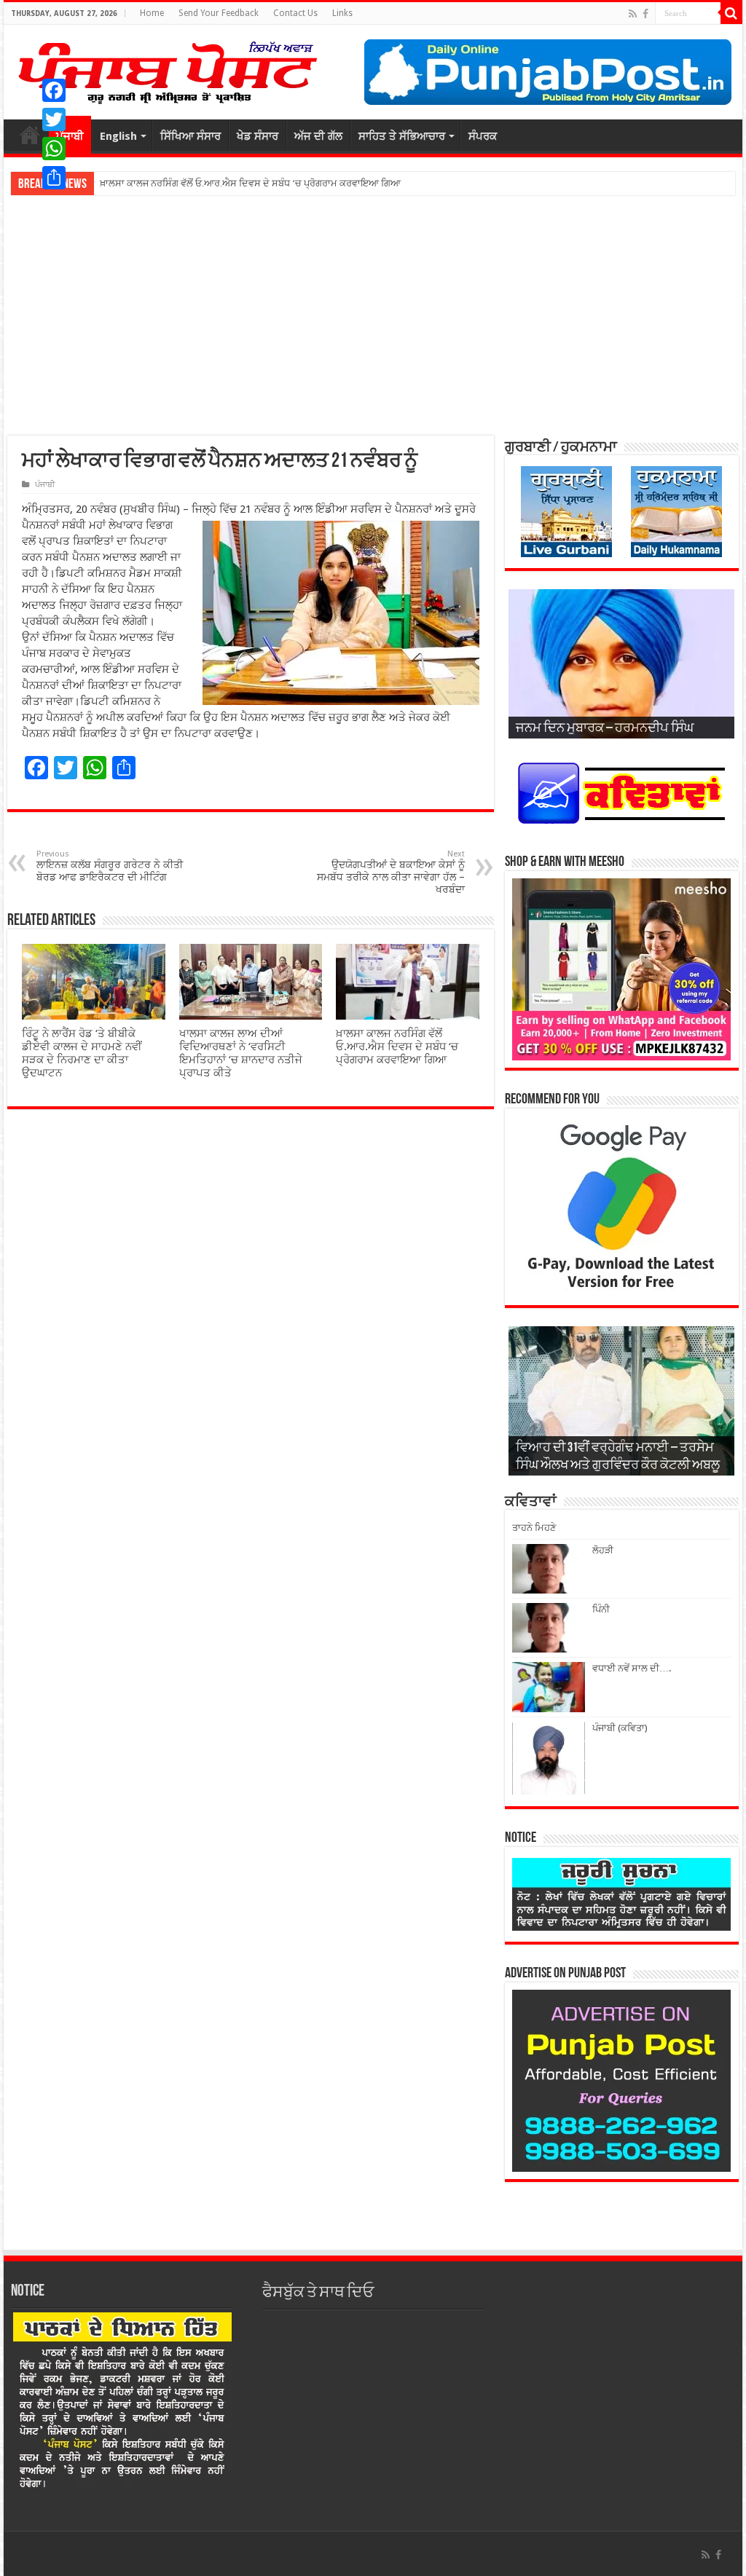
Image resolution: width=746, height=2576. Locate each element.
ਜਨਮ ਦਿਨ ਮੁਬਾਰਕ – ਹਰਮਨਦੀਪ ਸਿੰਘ (605, 729)
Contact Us (295, 13)
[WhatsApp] (54, 149)
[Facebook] (645, 14)
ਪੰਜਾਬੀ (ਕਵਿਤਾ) (620, 1728)
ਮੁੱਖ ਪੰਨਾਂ (30, 135)
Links (342, 13)
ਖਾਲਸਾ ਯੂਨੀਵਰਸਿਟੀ (136, 183)
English (118, 136)
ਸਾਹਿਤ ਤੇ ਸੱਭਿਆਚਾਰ (402, 136)
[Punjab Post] (167, 69)
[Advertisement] (373, 315)
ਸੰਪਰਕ (483, 136)
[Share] (54, 178)
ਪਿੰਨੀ (601, 1609)
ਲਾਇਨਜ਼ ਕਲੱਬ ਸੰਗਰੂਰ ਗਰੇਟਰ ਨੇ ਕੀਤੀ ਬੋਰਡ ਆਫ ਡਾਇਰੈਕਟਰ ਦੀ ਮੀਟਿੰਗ (110, 866)
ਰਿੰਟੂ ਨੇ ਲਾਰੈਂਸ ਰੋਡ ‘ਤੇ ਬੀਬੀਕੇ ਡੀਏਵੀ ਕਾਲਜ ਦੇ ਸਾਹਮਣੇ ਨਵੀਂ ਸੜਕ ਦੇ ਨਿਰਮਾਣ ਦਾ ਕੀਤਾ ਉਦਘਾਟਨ (82, 1053)
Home (152, 13)
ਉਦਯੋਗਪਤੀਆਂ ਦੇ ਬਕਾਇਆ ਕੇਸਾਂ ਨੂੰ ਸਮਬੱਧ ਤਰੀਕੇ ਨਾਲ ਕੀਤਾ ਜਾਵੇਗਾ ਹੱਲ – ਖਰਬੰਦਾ (391, 872)
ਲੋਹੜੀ (603, 1550)
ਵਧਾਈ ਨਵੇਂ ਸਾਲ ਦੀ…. (632, 1668)
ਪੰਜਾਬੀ (45, 485)
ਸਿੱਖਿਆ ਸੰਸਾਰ (191, 136)
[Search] (731, 13)
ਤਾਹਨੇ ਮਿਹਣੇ (534, 1528)
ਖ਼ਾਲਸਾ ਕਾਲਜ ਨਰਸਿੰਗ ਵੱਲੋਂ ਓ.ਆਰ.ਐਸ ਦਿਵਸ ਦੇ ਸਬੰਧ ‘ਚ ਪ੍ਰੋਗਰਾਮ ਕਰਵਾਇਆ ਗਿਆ (397, 1047)
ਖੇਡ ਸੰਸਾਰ (258, 136)
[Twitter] (54, 119)
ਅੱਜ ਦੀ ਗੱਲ (318, 136)
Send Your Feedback (219, 13)
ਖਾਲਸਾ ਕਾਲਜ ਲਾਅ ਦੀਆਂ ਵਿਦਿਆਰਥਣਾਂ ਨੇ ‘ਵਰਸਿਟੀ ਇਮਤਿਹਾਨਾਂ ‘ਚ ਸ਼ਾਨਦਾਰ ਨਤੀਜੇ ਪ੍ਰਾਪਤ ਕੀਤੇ (241, 1053)
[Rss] (633, 14)
